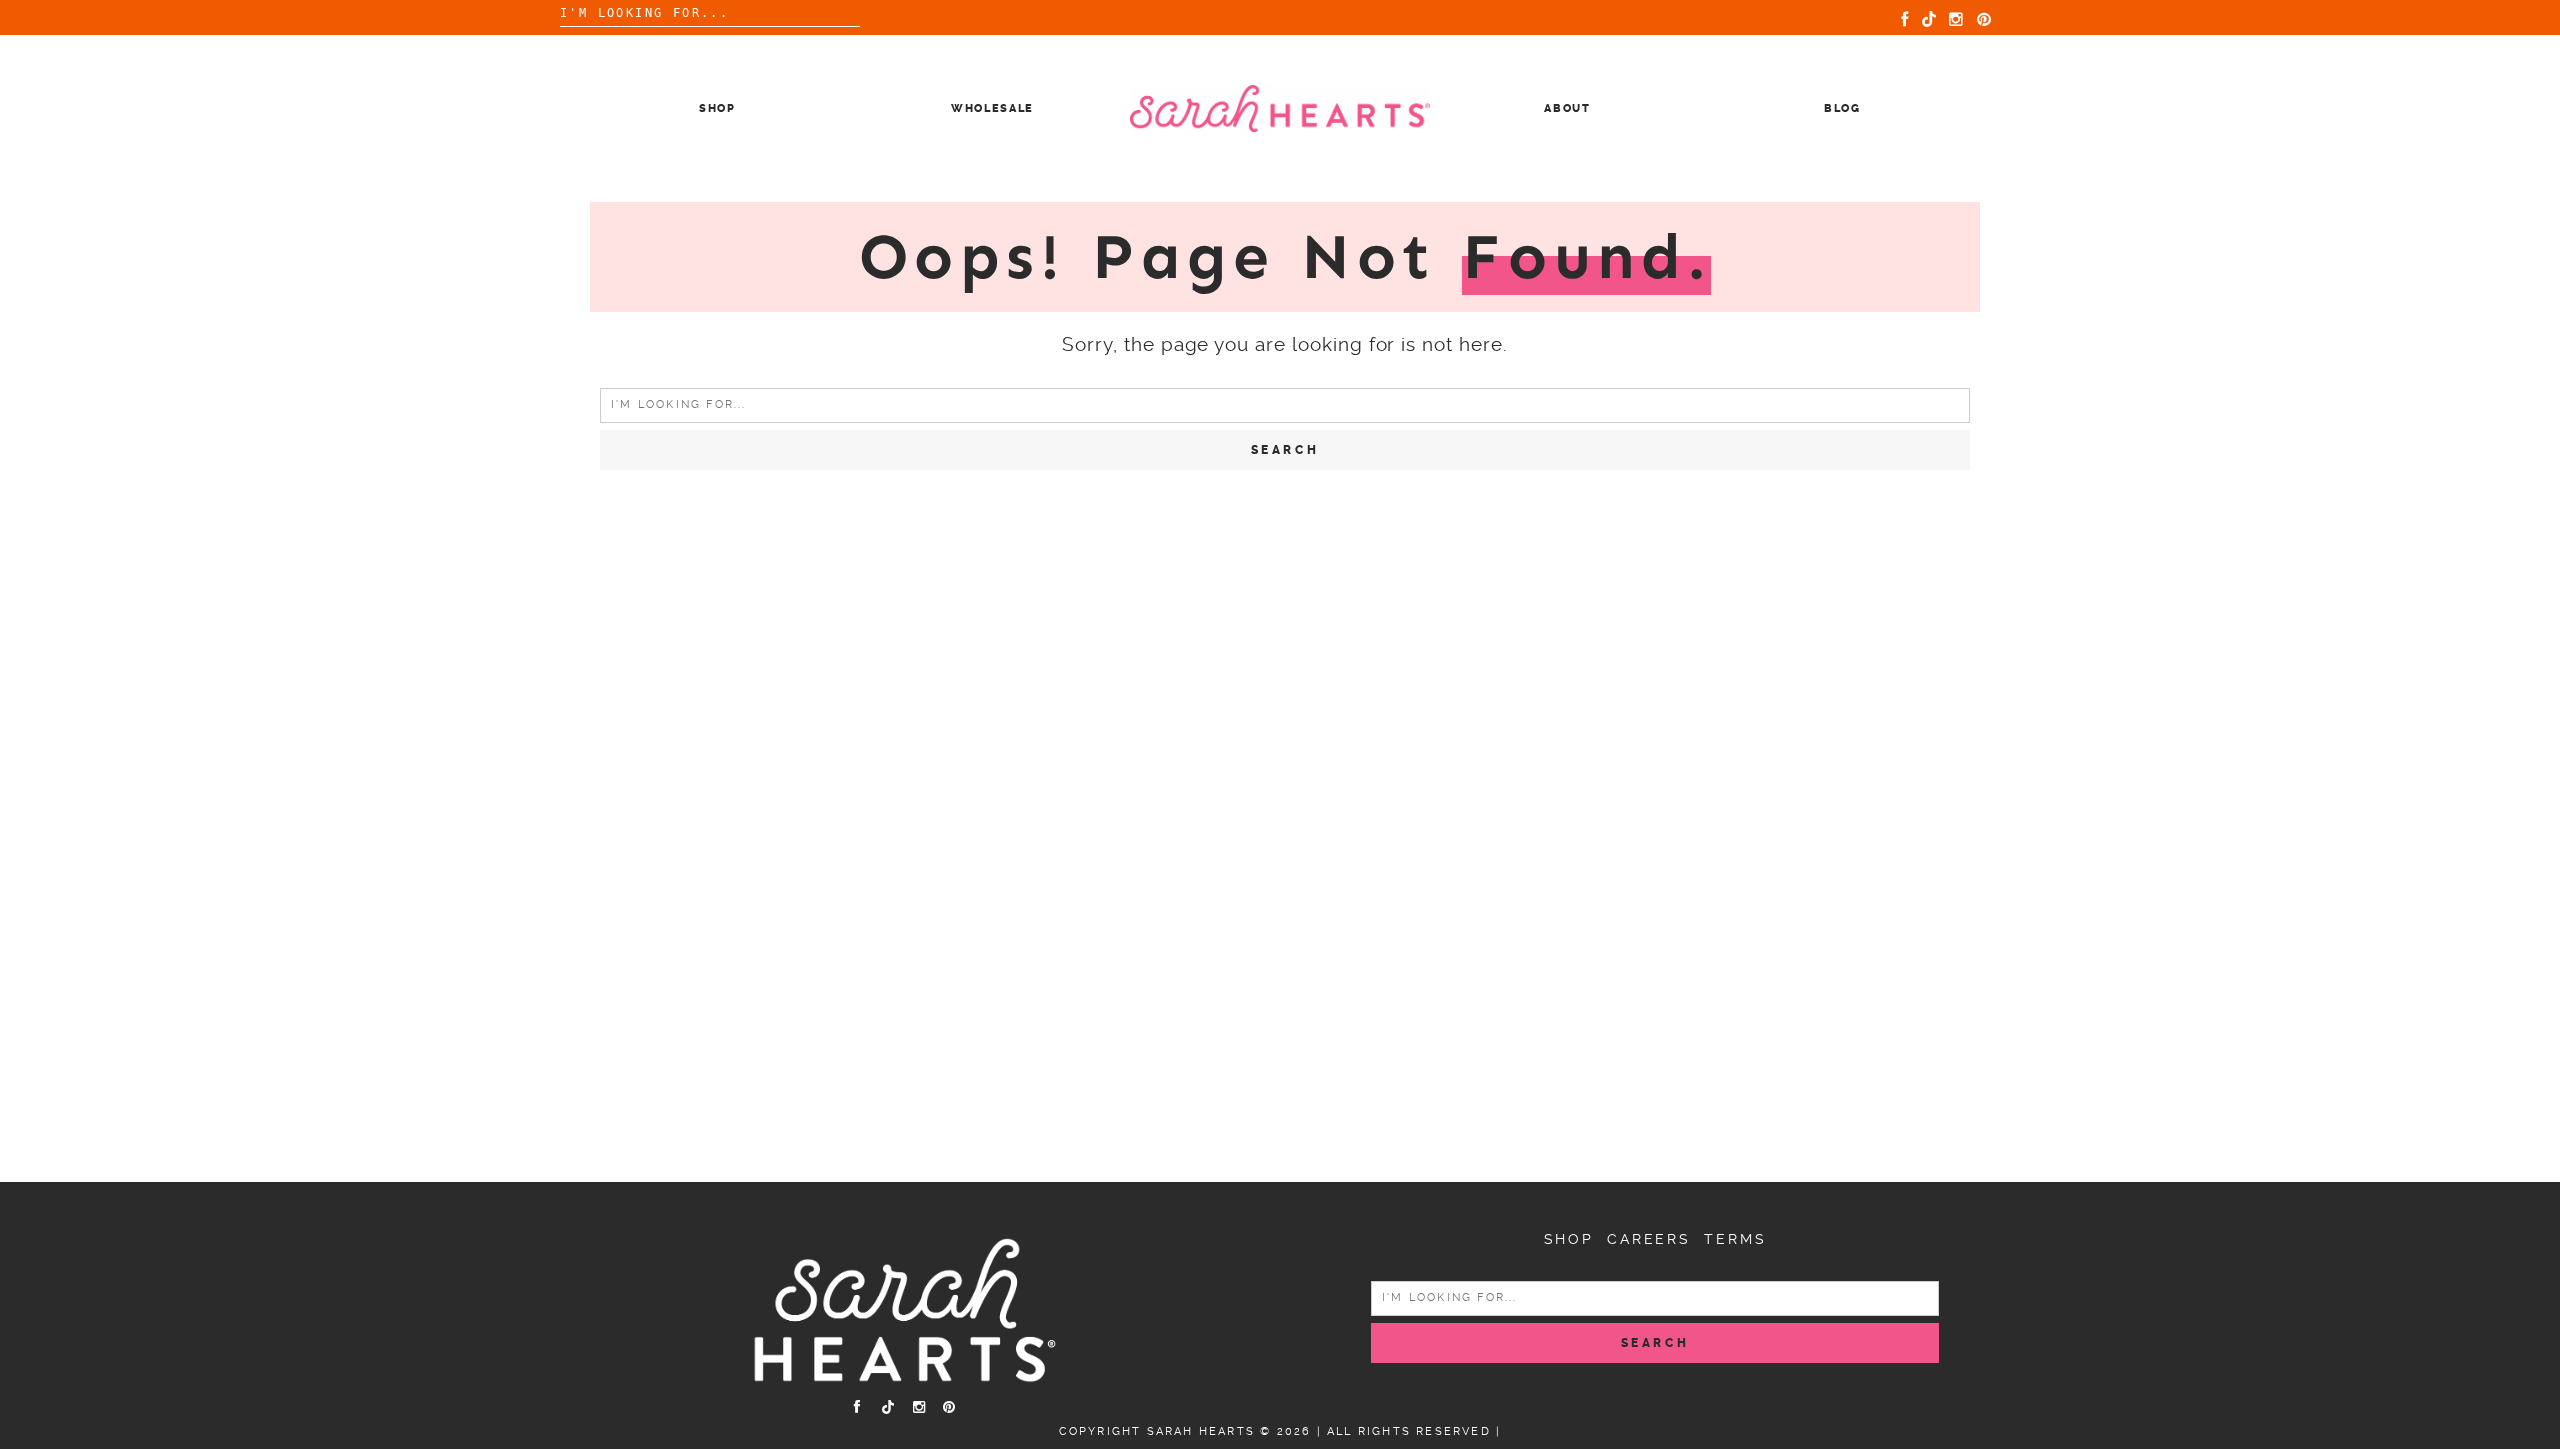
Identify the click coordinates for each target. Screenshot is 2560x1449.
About (1567, 108)
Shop (717, 108)
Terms (1735, 1239)
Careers (1649, 1239)
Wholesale (992, 108)
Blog (1842, 108)
